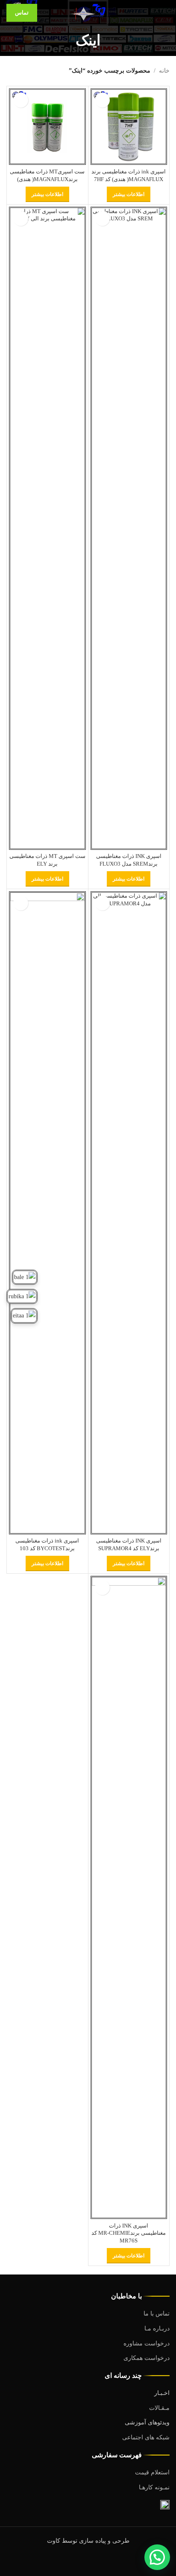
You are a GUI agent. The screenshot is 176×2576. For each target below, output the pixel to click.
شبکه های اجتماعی (146, 2437)
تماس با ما (157, 2314)
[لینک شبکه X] (99, 2561)
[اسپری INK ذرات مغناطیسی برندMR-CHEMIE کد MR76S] (129, 1897)
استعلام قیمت (152, 2472)
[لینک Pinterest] (88, 2561)
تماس (22, 13)
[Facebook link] (110, 2561)
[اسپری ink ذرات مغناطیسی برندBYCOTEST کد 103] (47, 1213)
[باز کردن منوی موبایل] (166, 13)
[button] (157, 2557)
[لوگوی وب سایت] (88, 12)
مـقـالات (159, 2408)
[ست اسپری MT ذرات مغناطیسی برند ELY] (47, 528)
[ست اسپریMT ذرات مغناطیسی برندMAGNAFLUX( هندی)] (47, 127)
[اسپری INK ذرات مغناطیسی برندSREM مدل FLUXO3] (129, 528)
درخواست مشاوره (147, 2343)
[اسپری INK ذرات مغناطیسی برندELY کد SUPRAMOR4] (129, 1213)
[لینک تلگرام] (66, 2561)
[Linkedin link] (77, 2561)
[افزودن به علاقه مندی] (102, 100)
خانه (164, 71)
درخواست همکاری (147, 2358)
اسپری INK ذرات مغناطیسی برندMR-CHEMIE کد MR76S (129, 2233)
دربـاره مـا (157, 2329)
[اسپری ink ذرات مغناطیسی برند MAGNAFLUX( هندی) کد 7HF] (129, 127)
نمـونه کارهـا (154, 2487)
